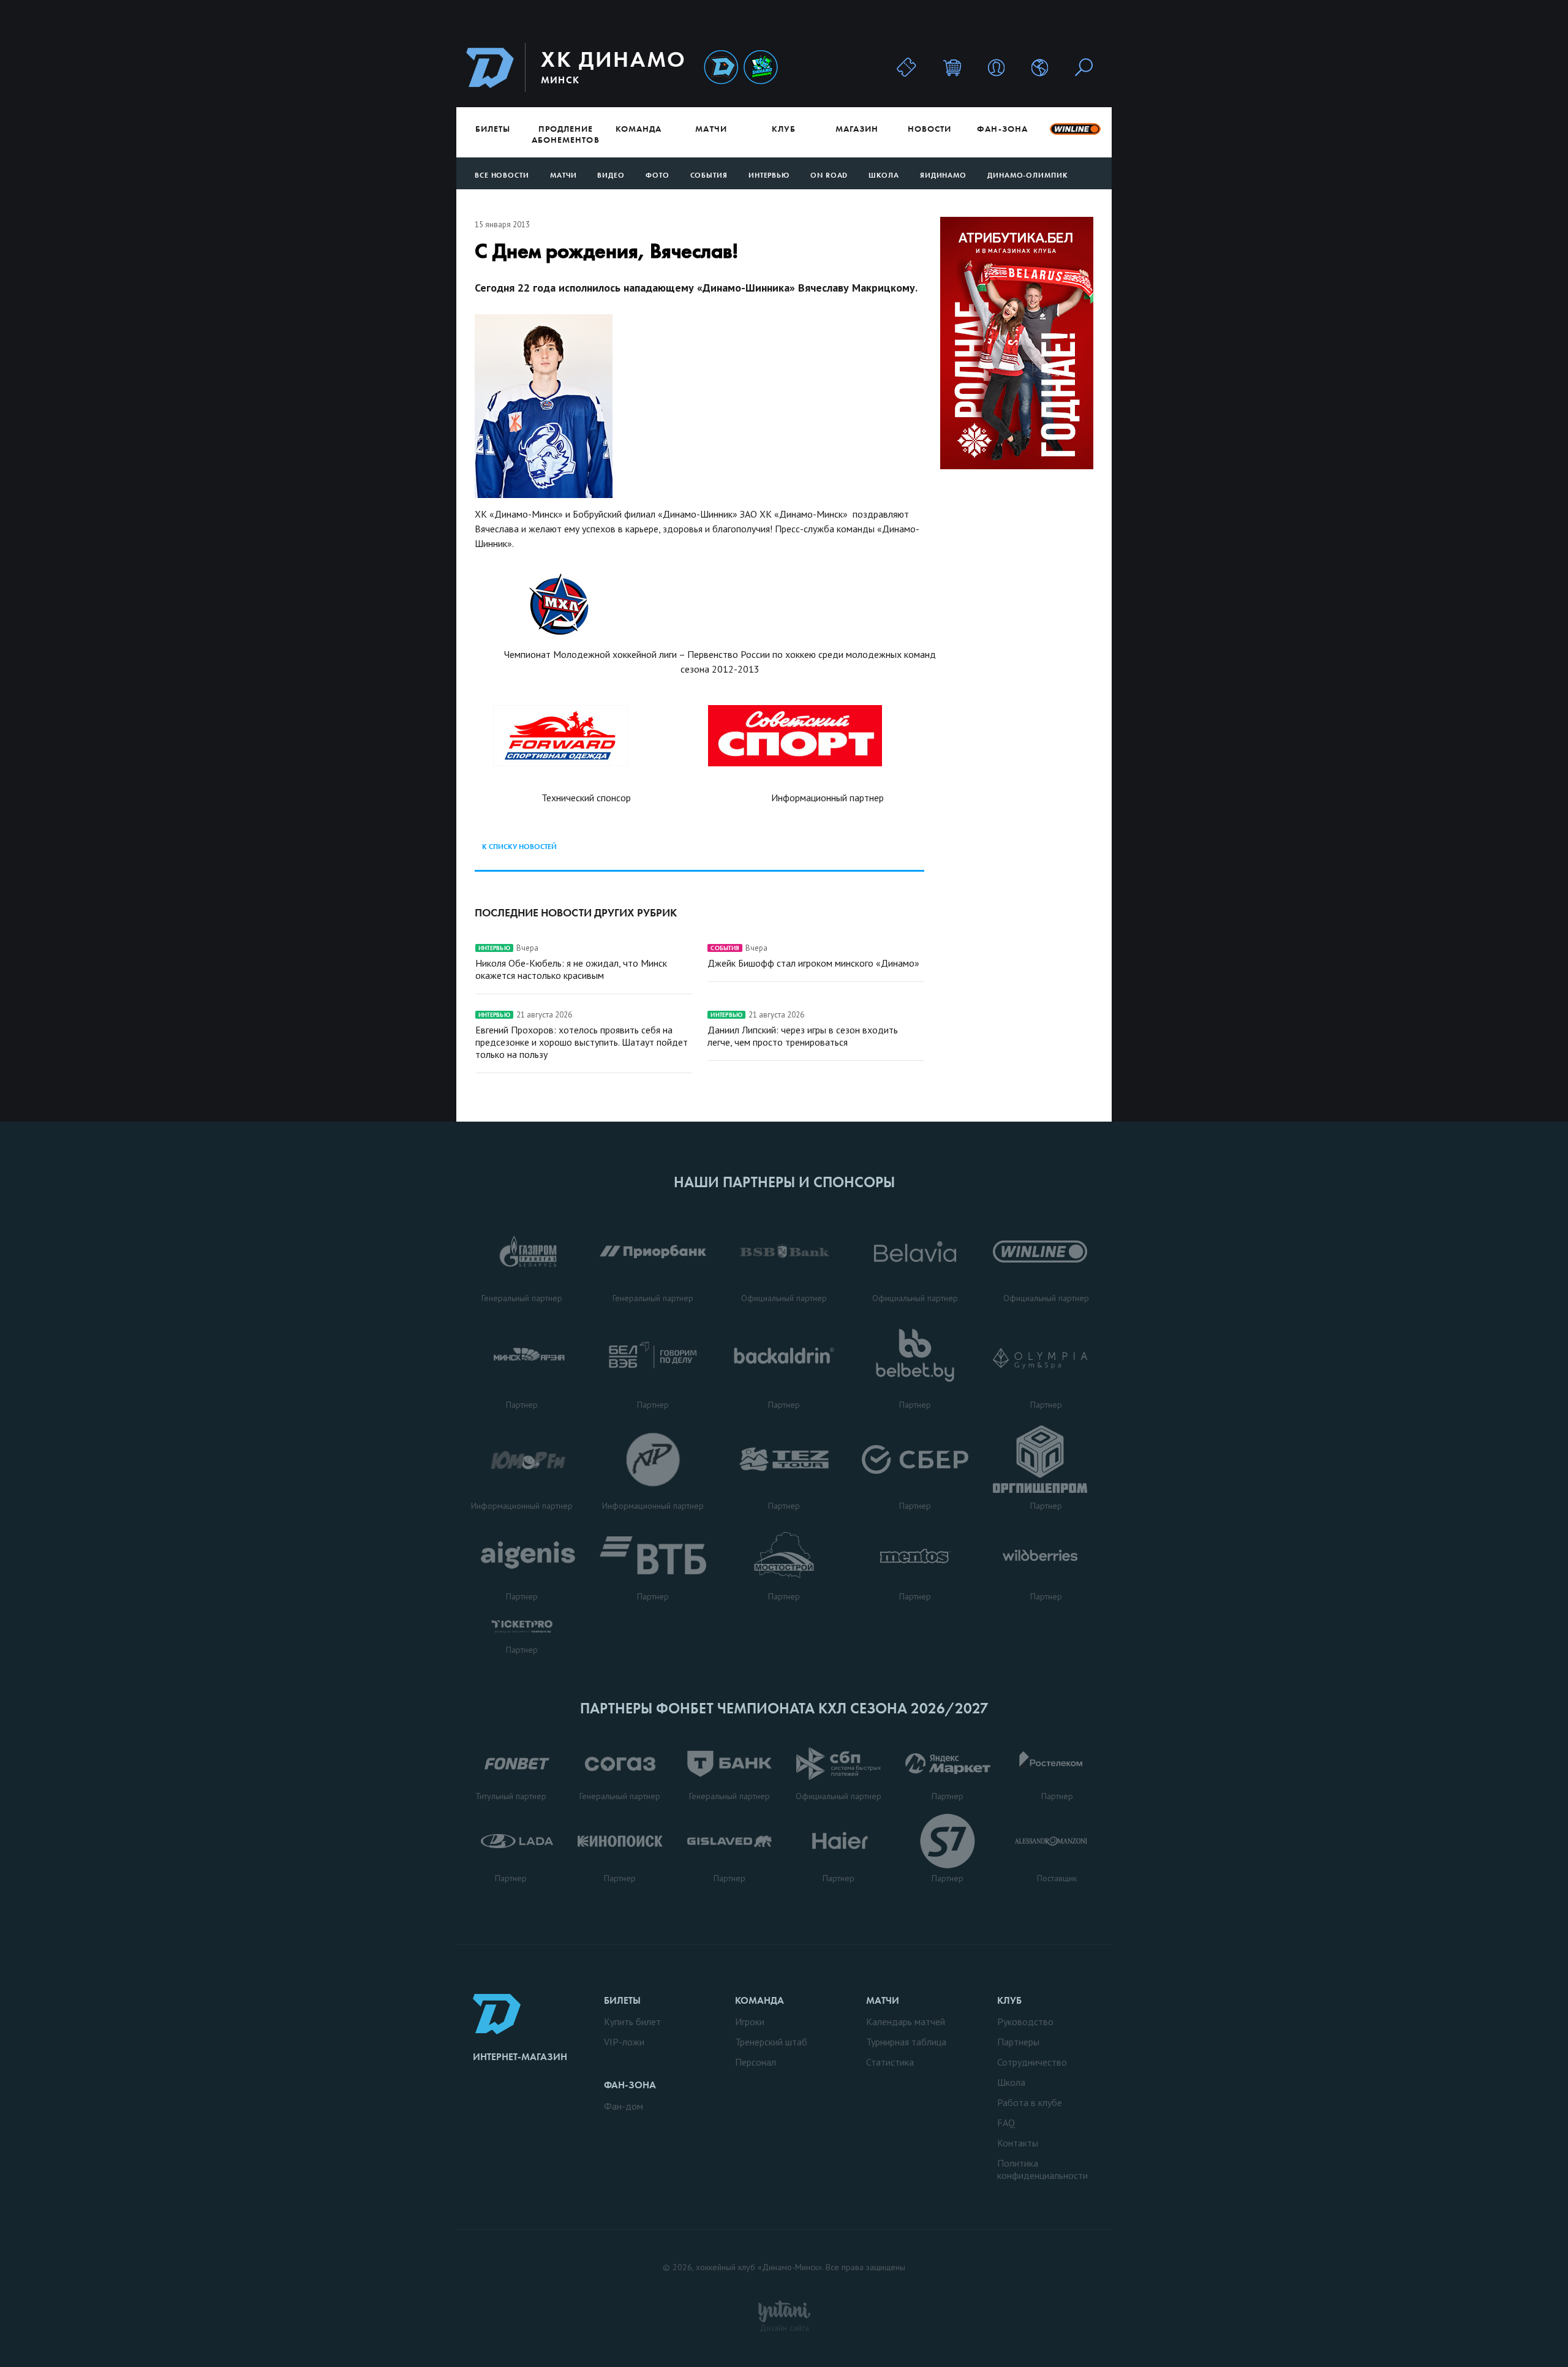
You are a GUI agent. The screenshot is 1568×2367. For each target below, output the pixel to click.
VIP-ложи (624, 2042)
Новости (929, 129)
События (709, 175)
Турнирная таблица (906, 2042)
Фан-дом (624, 2106)
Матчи (711, 129)
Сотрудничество (1032, 2062)
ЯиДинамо (943, 175)
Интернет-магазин (520, 2057)
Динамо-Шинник (721, 68)
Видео (611, 175)
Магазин (857, 129)
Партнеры (1018, 2042)
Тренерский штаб (771, 2042)
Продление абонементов (566, 134)
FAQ (1006, 2123)
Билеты (493, 129)
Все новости (502, 175)
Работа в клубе (1030, 2102)
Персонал (756, 2062)
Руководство (1025, 2022)
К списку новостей (519, 847)
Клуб (784, 129)
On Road (829, 175)
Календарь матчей (906, 2022)
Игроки (750, 2022)
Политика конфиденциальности (1042, 2169)
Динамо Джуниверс (761, 68)
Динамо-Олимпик (1028, 175)
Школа (884, 175)
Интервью (769, 175)
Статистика (890, 2062)
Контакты (1018, 2143)
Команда (639, 129)
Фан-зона (1002, 129)
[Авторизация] (996, 67)
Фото (658, 175)
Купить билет (632, 2022)
